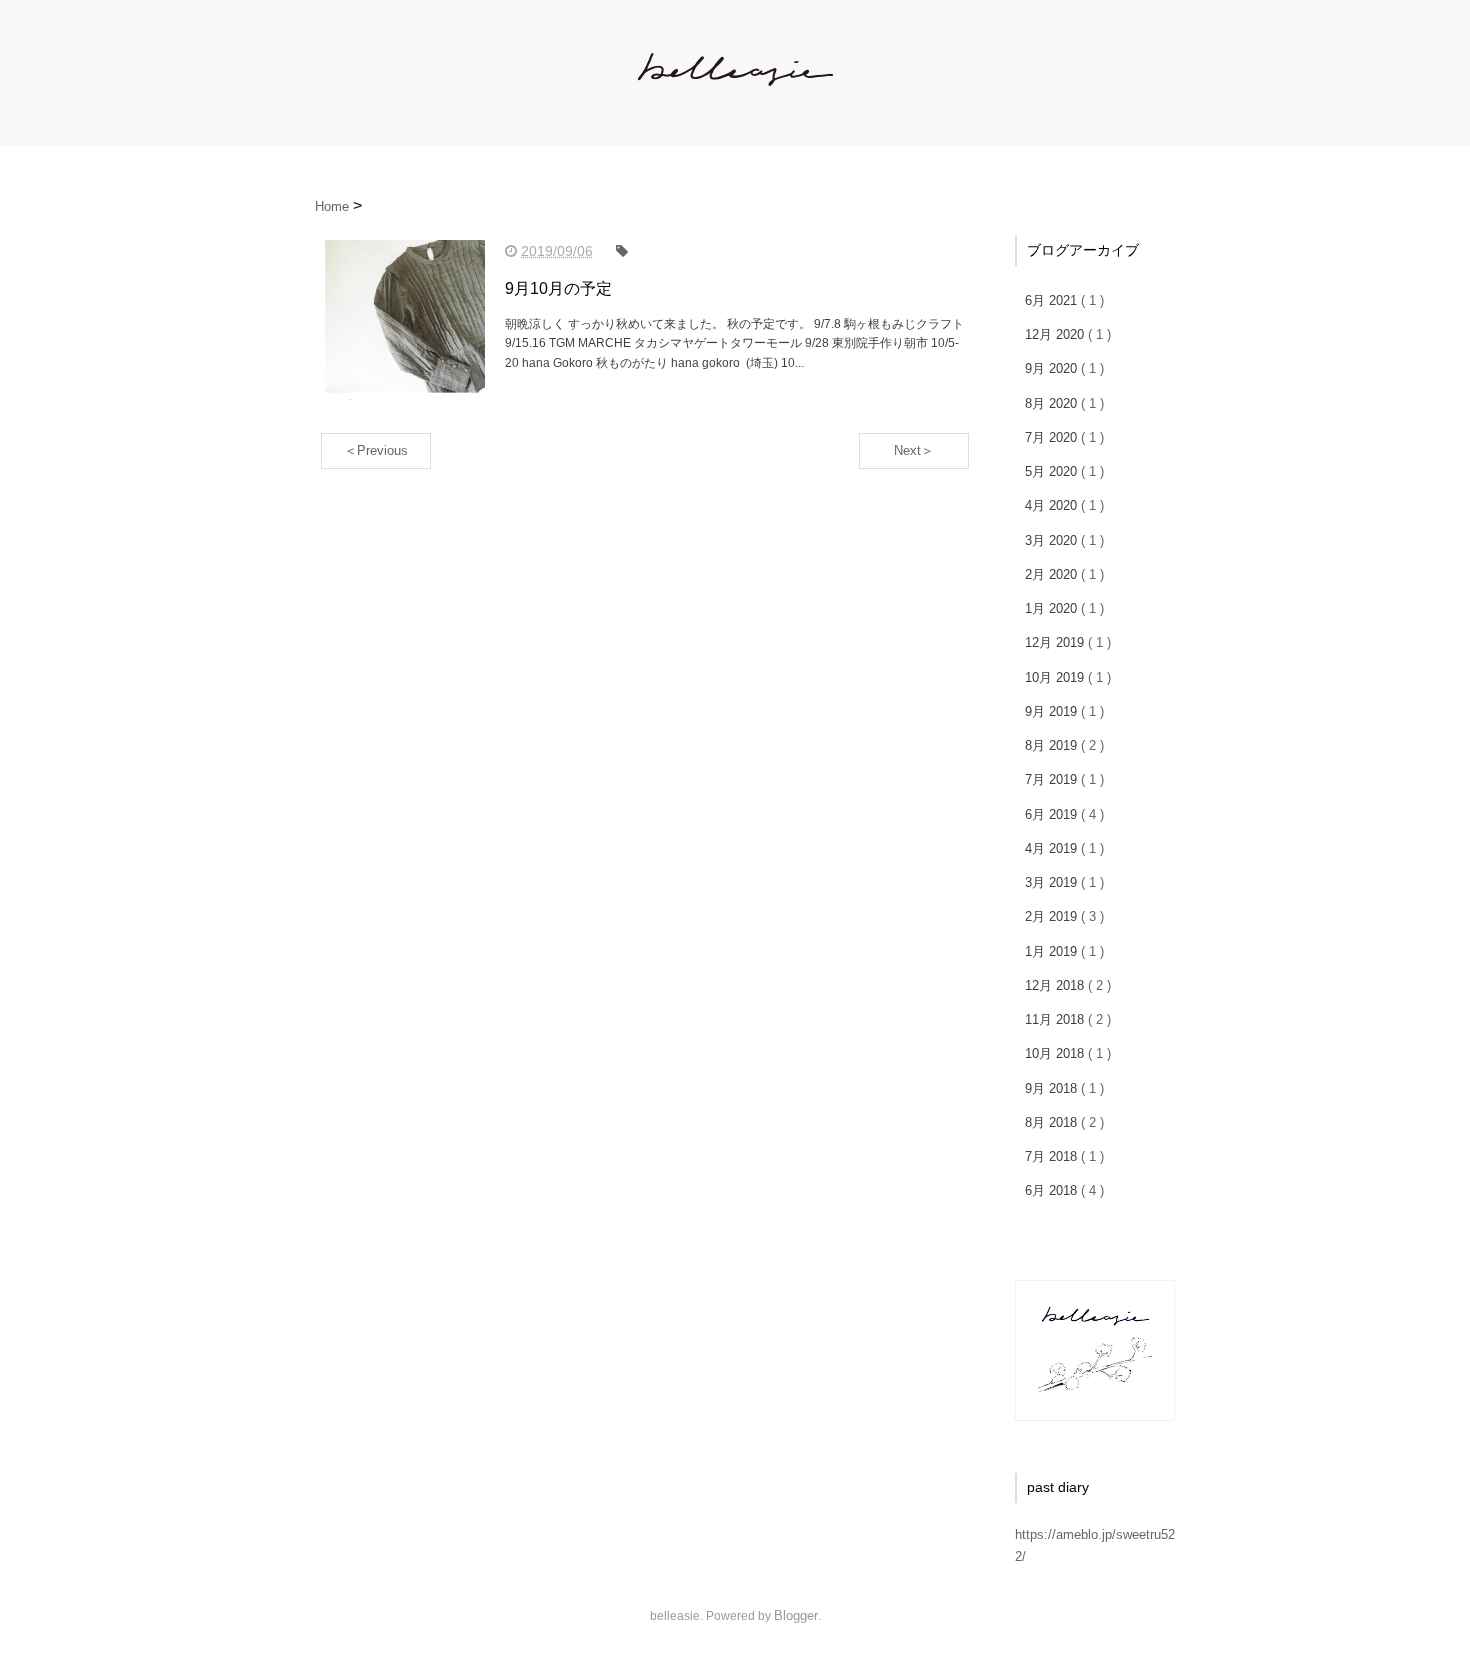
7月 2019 (1053, 779)
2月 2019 (1053, 916)
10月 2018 (1056, 1053)
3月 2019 (1053, 882)
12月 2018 (1056, 985)
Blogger (796, 1615)
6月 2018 (1053, 1190)
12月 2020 (1056, 334)
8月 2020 (1053, 403)
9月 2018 (1053, 1088)
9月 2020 (1053, 368)
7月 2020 (1053, 437)
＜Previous (376, 450)
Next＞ (914, 450)
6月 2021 (1053, 300)
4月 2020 (1053, 505)
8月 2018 (1053, 1122)
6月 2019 (1053, 814)
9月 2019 (1053, 711)
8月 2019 (1053, 745)
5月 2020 (1053, 471)
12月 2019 (1056, 642)
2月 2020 (1053, 574)
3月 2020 (1053, 540)
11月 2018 (1056, 1019)
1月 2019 (1053, 951)
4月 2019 (1053, 848)
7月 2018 (1053, 1156)
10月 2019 (1056, 677)
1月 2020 (1053, 608)
